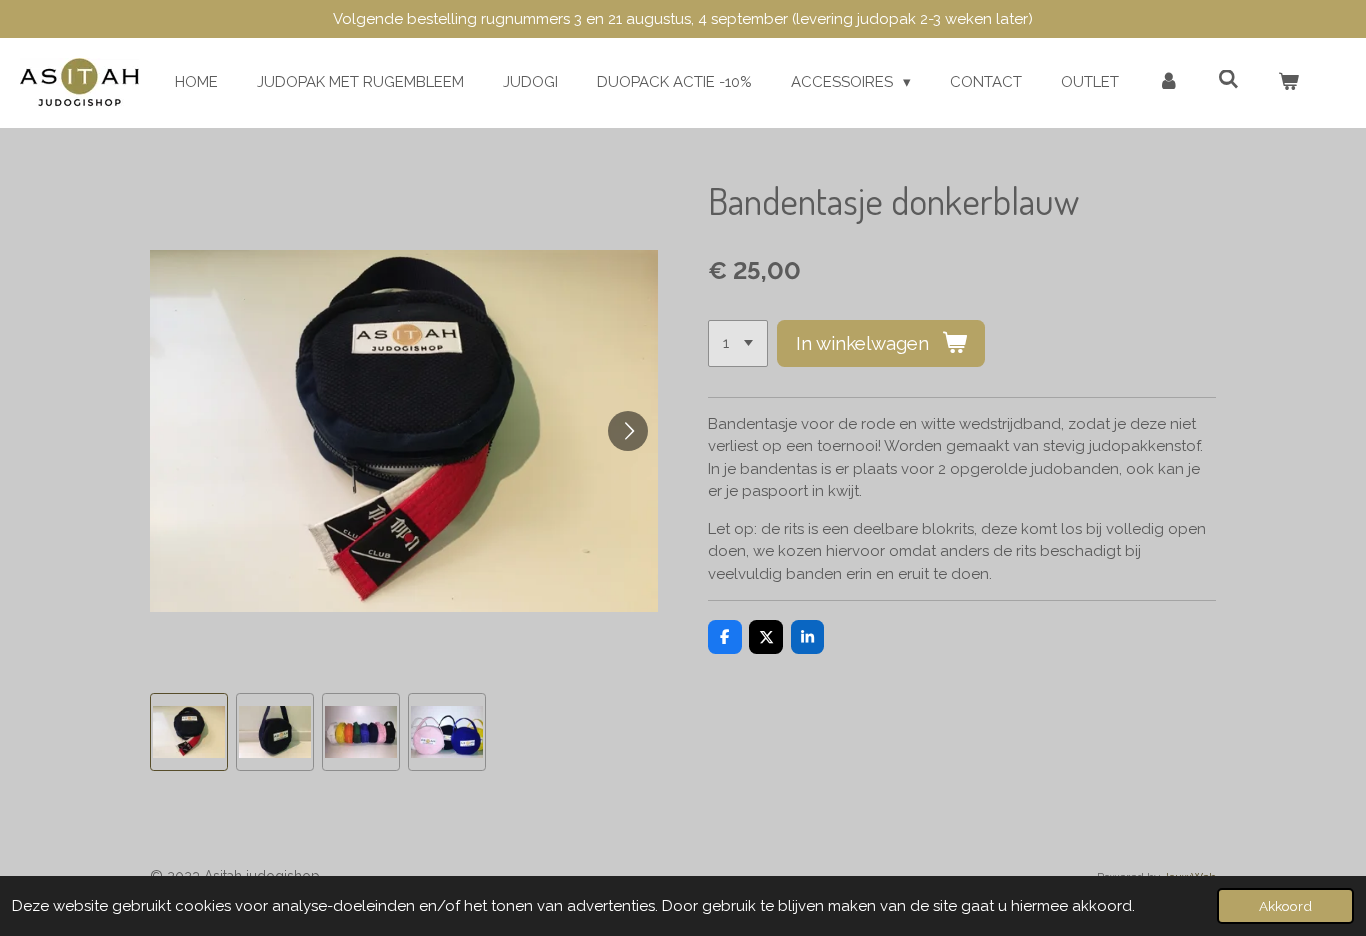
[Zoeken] (1228, 80)
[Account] (1168, 82)
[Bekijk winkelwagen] (1288, 82)
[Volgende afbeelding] (628, 431)
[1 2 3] (738, 343)
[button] (189, 732)
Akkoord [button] (1285, 906)
